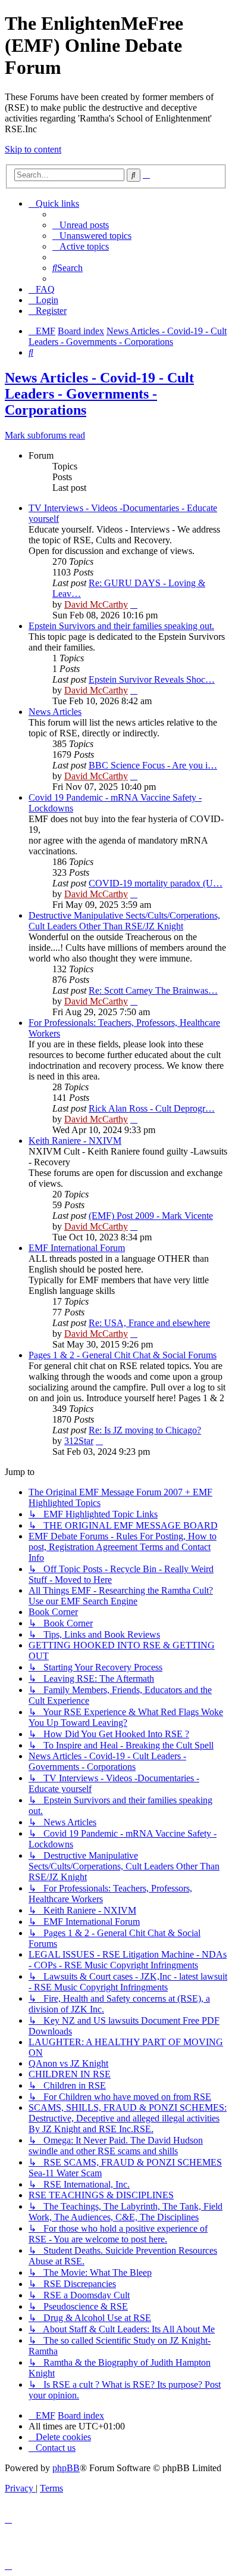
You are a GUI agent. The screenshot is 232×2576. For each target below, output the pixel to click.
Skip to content (33, 149)
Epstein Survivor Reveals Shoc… (152, 679)
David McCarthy (96, 604)
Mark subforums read (45, 435)
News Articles (55, 712)
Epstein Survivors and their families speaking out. (121, 626)
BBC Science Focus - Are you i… (153, 765)
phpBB (66, 2468)
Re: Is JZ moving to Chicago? (145, 1430)
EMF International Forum (77, 1248)
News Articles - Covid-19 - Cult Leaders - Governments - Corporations (99, 394)
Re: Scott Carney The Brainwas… (153, 990)
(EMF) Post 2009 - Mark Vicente (151, 1216)
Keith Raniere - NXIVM (75, 1141)
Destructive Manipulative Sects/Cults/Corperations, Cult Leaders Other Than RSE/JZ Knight (124, 921)
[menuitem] (81, 225)
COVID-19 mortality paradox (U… (156, 883)
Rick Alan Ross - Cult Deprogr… (152, 1108)
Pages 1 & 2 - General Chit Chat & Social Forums (123, 1355)
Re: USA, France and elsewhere (149, 1323)
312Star (79, 1441)
